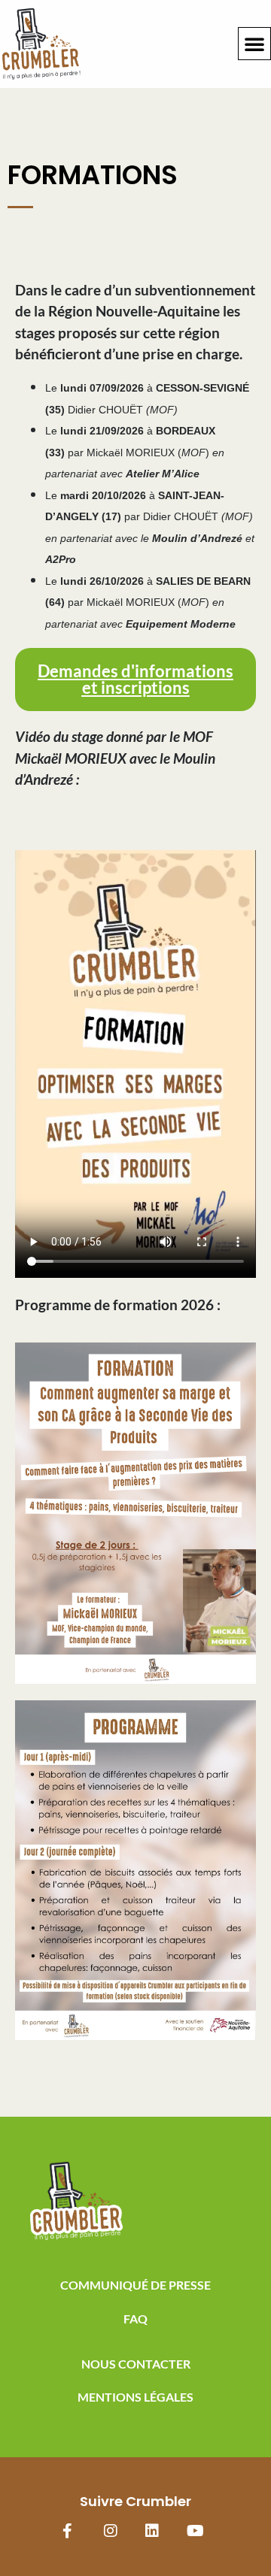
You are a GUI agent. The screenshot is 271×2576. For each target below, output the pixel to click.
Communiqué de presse (135, 2285)
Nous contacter (136, 2364)
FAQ (135, 2319)
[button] (254, 44)
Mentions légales (135, 2397)
